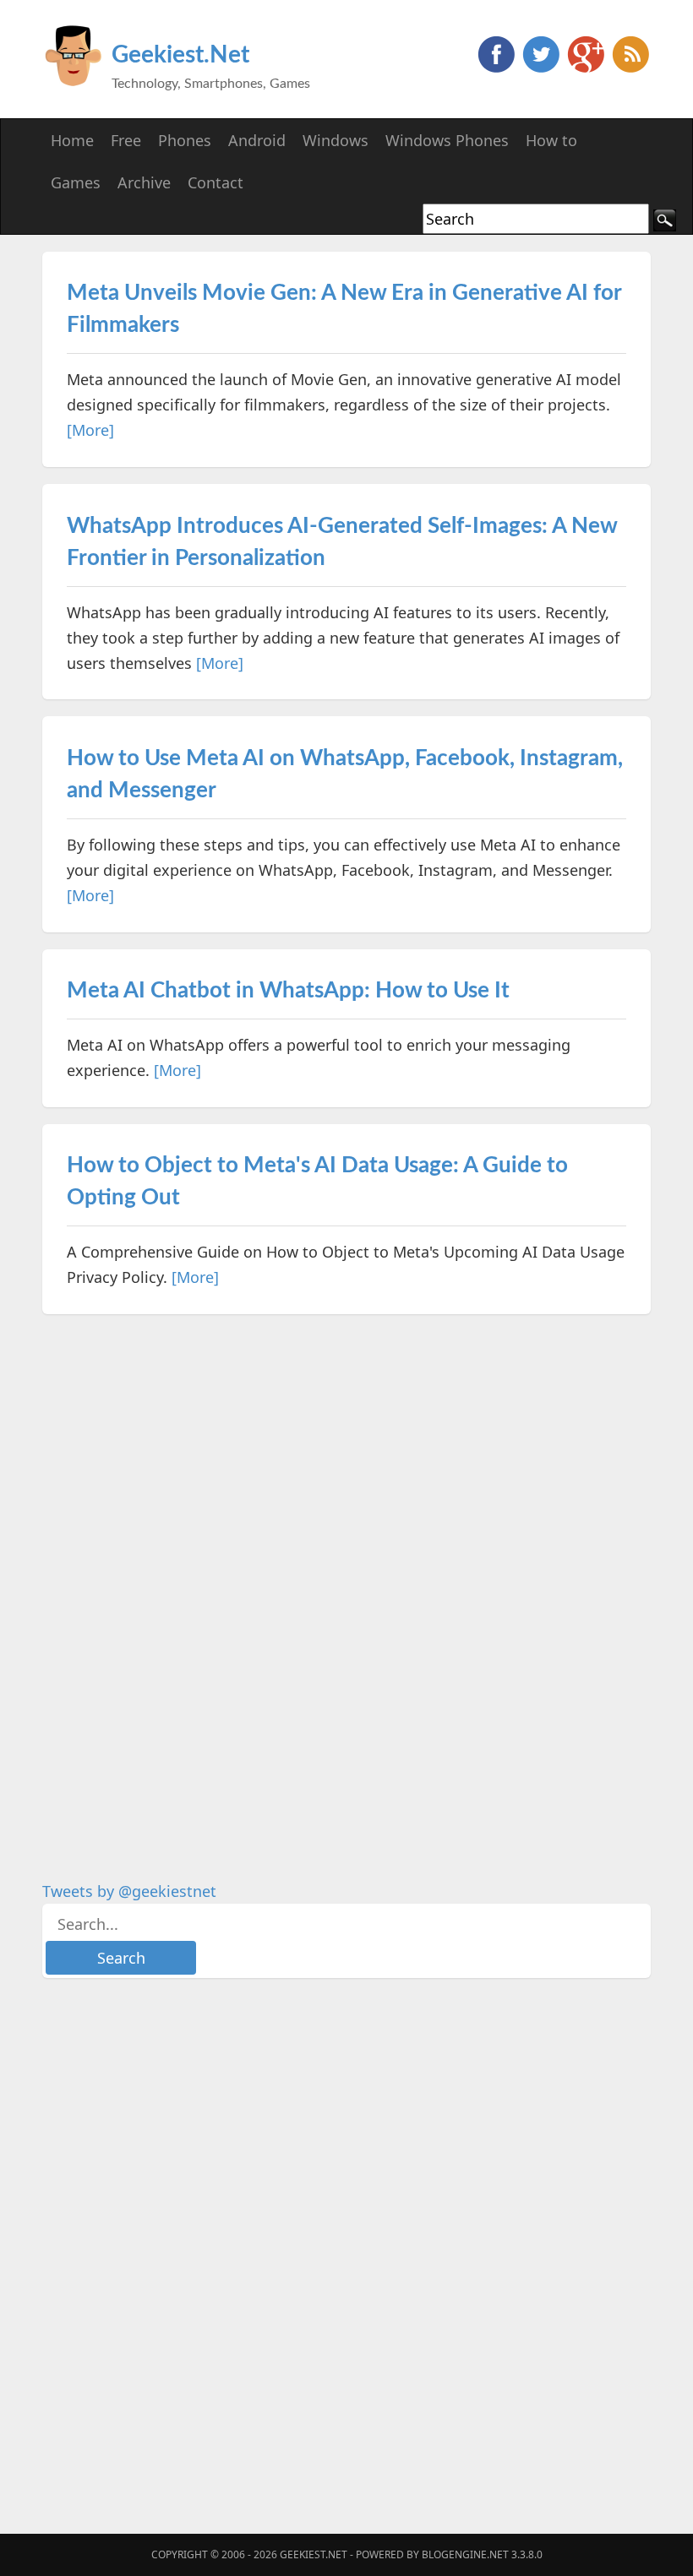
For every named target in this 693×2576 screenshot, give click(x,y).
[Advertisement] (169, 1584)
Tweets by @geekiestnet (129, 1891)
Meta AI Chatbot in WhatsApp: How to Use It (288, 991)
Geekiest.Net (180, 55)
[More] (90, 430)
